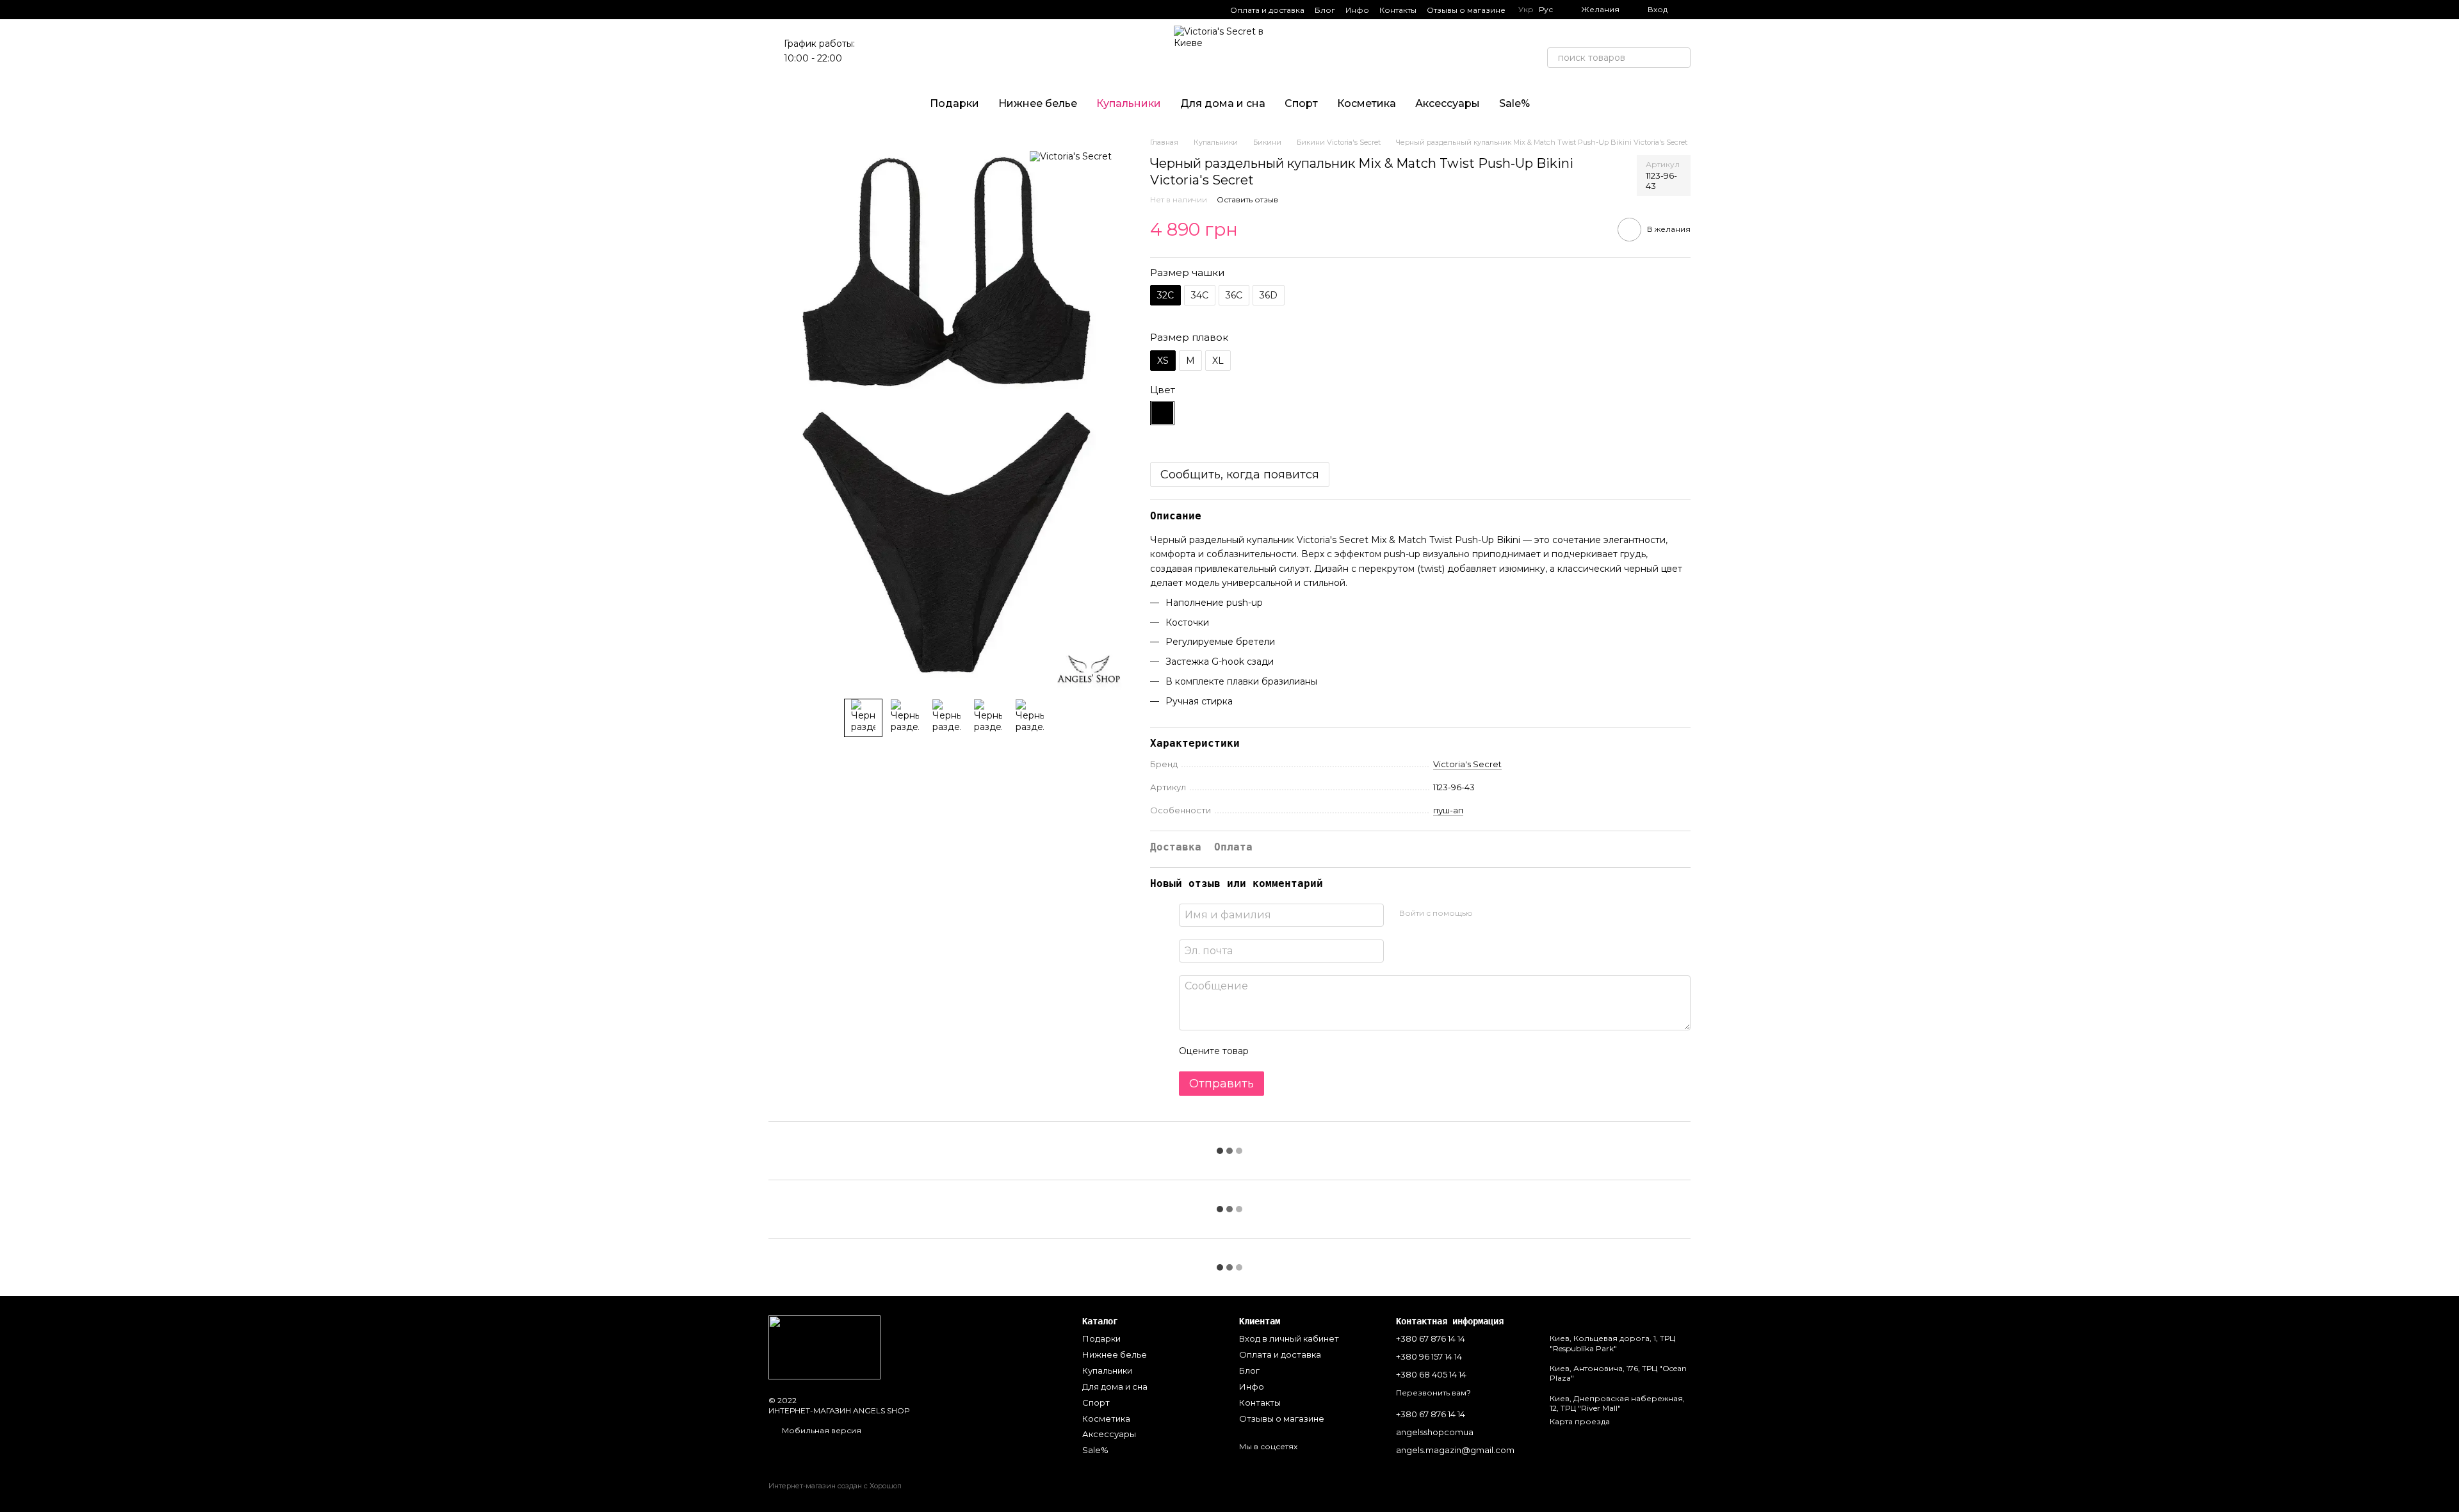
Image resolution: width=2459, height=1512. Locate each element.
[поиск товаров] (1680, 58)
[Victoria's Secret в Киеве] (824, 1346)
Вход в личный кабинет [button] (1289, 1338)
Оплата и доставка (1267, 10)
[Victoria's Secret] (1071, 156)
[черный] (1162, 413)
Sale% (1514, 103)
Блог (1325, 10)
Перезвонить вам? (1433, 1393)
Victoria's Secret (1467, 764)
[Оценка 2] (1290, 1051)
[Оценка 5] (1352, 1051)
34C (1200, 295)
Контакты (1398, 10)
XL (1218, 361)
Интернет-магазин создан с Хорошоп (835, 1486)
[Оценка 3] (1311, 1051)
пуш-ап (1448, 810)
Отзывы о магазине (1466, 10)
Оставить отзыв (1247, 199)
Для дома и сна (1223, 103)
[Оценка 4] (1331, 1051)
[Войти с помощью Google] (1507, 913)
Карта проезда (1580, 1421)
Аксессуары (1448, 103)
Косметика (1367, 103)
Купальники (1129, 103)
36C (1234, 295)
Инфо (1357, 10)
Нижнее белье (1038, 103)
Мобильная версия (821, 1430)
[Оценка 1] (1270, 1051)
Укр (1526, 10)
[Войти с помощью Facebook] (1487, 913)
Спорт (1301, 103)
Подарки (954, 103)
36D (1269, 295)
